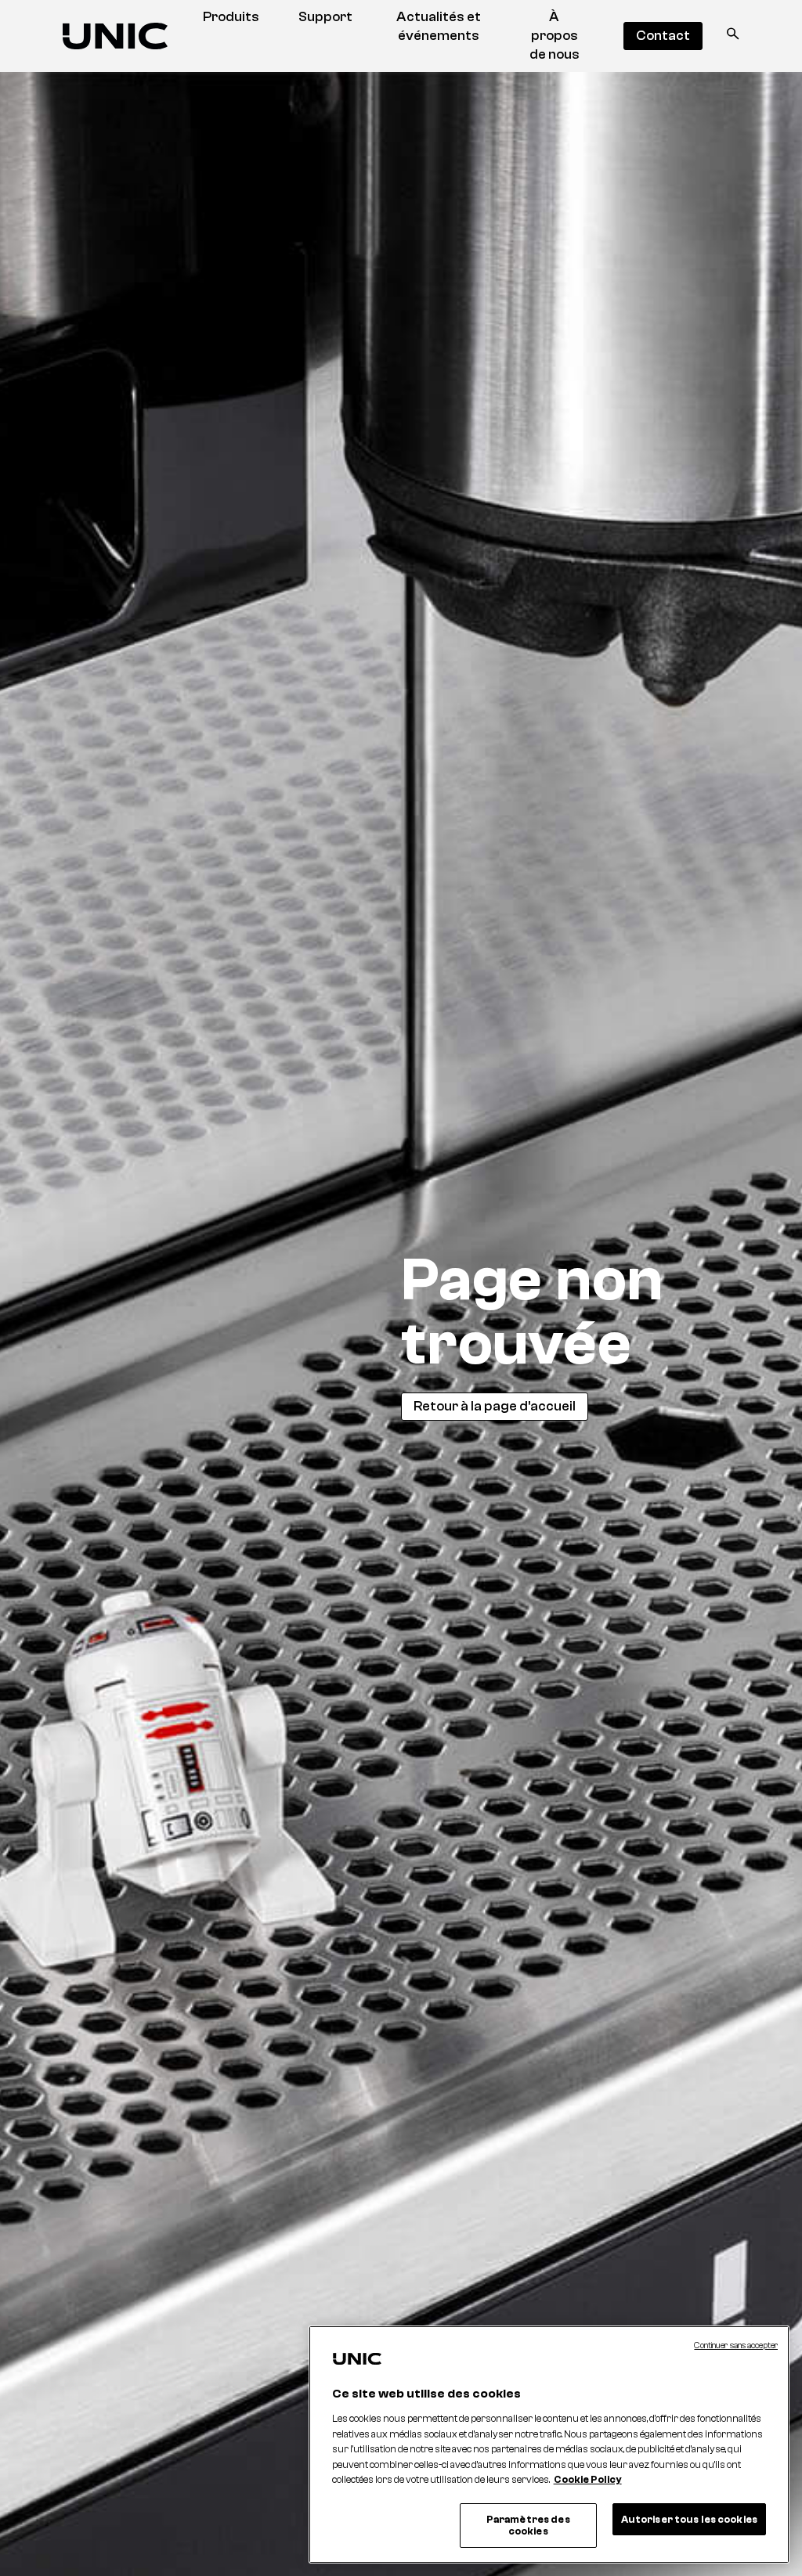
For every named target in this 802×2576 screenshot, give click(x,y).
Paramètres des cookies (528, 2526)
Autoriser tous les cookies (689, 2519)
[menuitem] (231, 17)
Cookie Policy (588, 2479)
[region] (549, 2444)
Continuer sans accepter (736, 2345)
